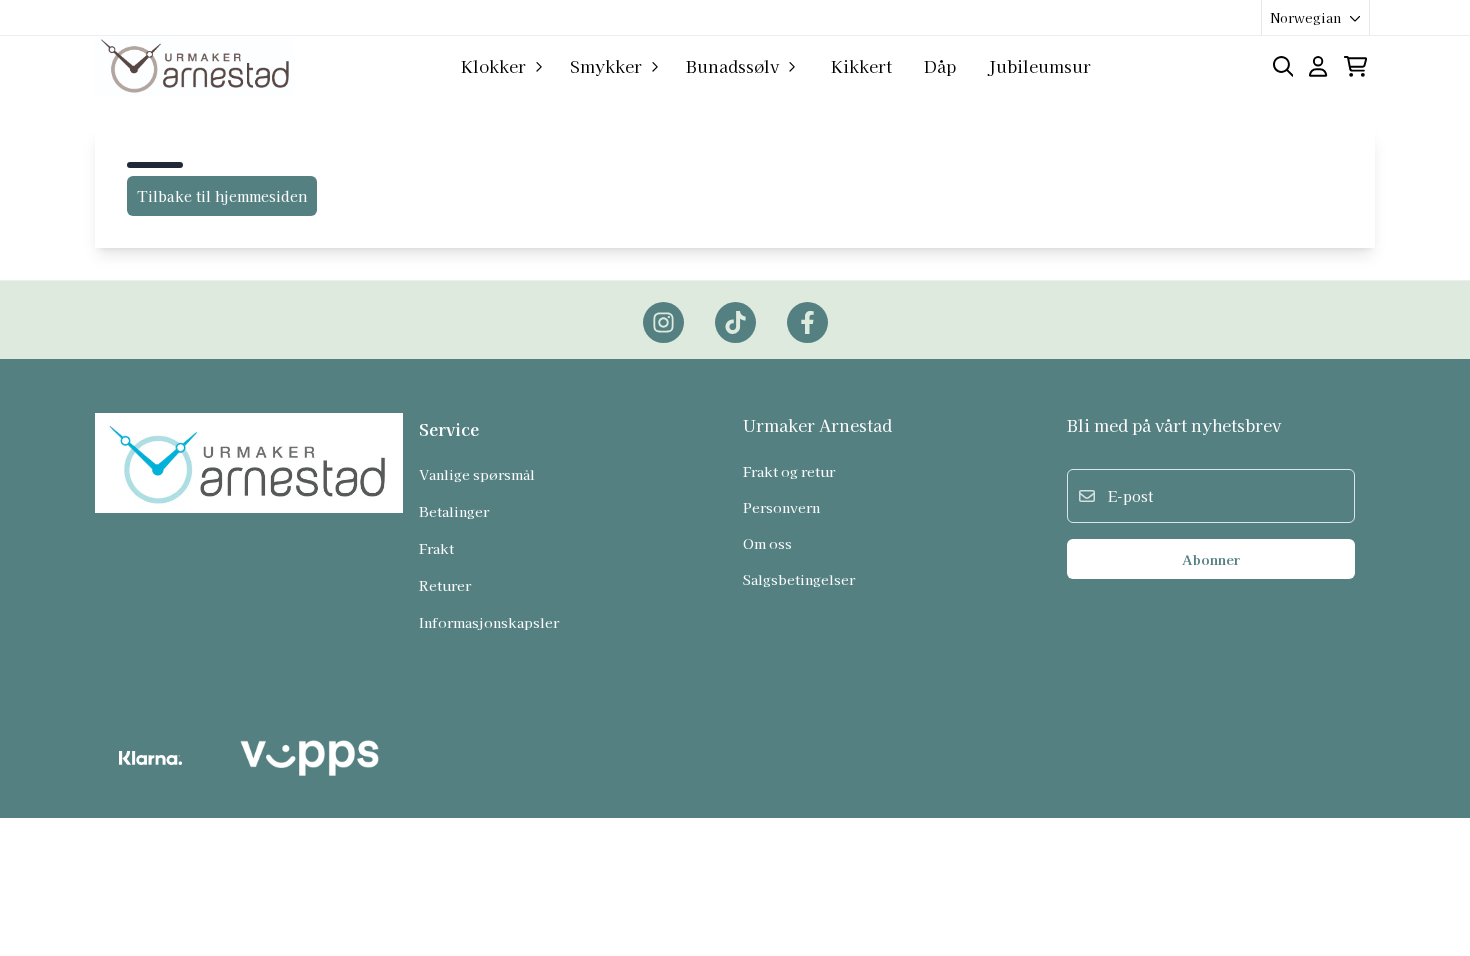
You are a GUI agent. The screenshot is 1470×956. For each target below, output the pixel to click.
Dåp (940, 66)
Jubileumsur (1039, 66)
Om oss (767, 543)
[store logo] (195, 66)
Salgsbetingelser (799, 579)
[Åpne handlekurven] (1355, 66)
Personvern (781, 507)
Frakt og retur (789, 471)
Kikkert (861, 66)
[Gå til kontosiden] (1318, 66)
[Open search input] (1283, 66)
